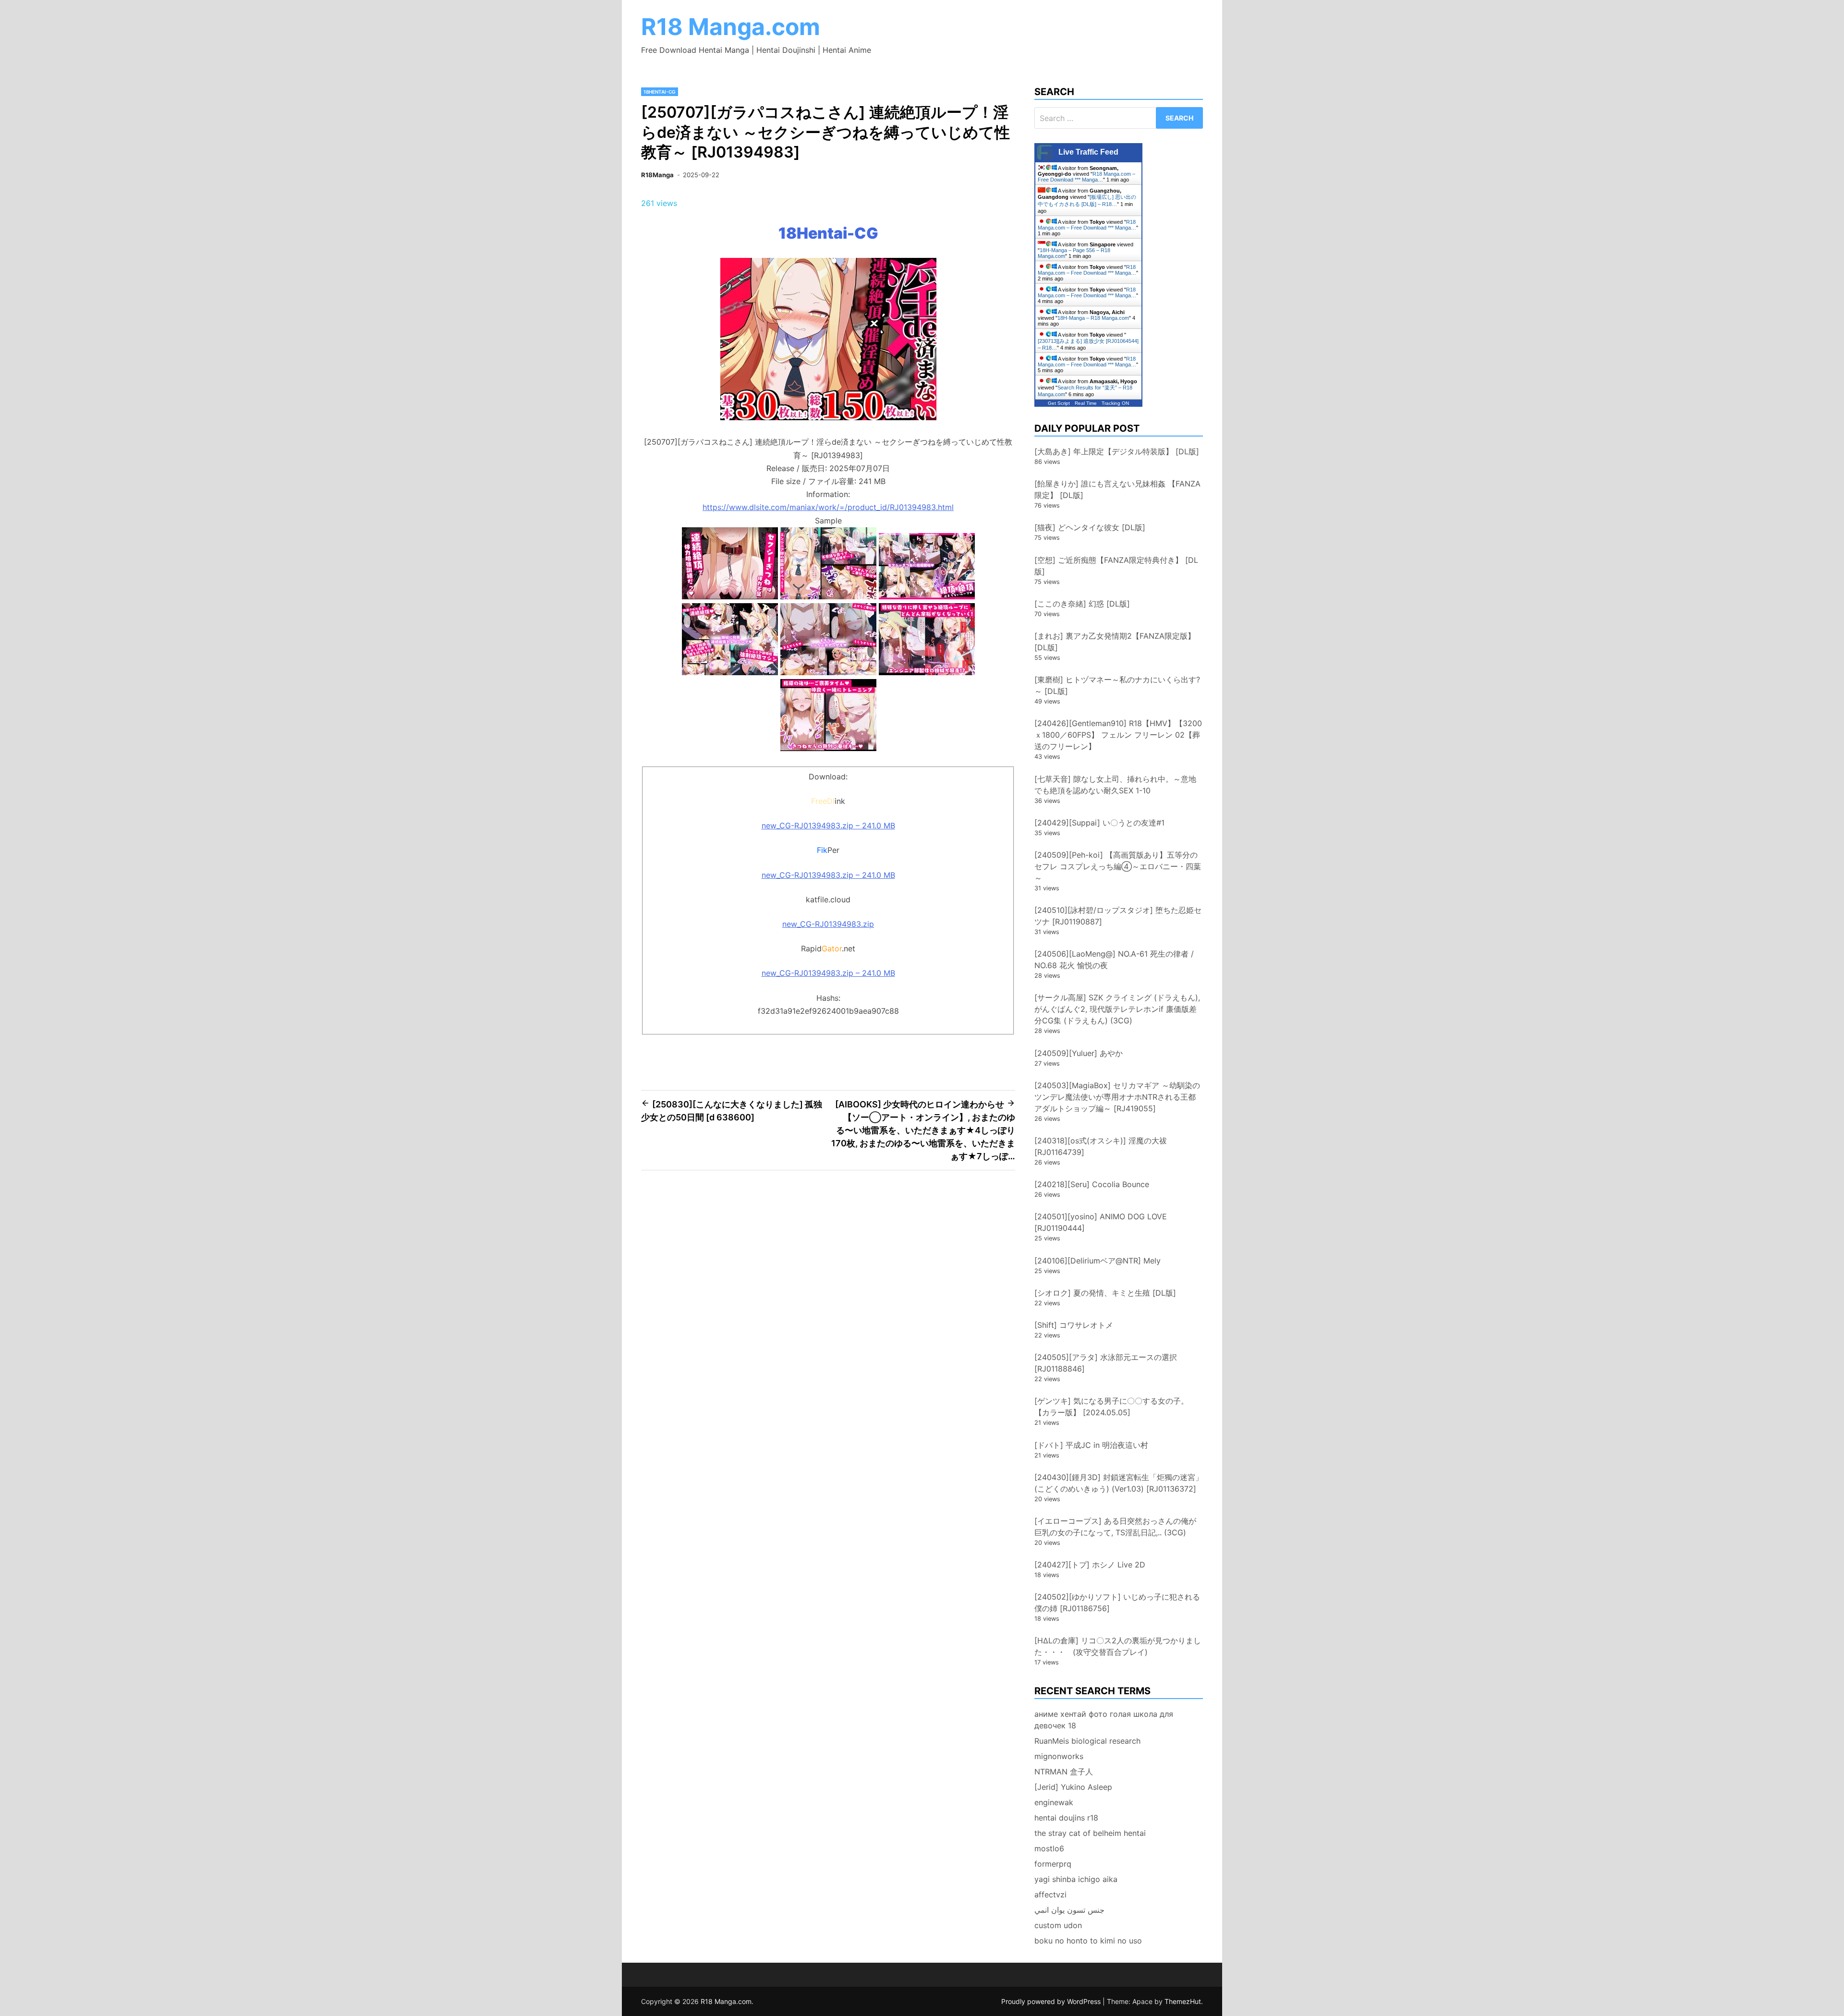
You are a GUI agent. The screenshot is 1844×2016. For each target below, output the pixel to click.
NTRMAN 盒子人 (1064, 1772)
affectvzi (1050, 1895)
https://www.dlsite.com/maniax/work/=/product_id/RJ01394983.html (828, 507)
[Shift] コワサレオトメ (1074, 1325)
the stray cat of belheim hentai (1090, 1833)
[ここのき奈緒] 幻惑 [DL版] (1082, 604)
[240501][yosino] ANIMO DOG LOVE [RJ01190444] (1101, 1222)
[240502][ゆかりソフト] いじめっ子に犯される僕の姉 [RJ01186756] (1117, 1603)
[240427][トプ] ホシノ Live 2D (1090, 1565)
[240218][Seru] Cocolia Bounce (1092, 1184)
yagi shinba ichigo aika (1076, 1879)
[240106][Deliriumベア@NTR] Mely (1098, 1261)
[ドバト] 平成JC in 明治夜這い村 (1091, 1445)
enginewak (1054, 1802)
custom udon (1058, 1925)
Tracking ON (1115, 403)
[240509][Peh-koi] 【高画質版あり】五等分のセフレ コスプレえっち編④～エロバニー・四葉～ (1118, 866)
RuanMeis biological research (1087, 1741)
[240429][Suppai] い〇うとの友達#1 (1099, 823)
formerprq (1053, 1864)
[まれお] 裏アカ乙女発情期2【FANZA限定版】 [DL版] (1115, 642)
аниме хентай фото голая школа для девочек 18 (1104, 1720)
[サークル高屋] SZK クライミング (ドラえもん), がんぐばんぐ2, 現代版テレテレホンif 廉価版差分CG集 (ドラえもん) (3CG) (1117, 1009)
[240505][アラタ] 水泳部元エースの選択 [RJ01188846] (1106, 1363)
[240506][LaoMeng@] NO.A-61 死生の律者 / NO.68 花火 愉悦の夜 (1114, 959)
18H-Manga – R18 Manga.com (1093, 318)
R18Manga (657, 175)
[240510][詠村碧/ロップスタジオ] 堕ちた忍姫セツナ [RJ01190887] (1118, 916)
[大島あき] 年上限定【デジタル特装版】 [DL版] (1117, 451)
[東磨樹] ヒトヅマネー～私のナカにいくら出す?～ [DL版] (1117, 685)
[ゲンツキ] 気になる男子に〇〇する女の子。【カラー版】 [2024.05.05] (1111, 1407)
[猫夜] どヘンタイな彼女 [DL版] (1090, 527)
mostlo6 (1049, 1848)
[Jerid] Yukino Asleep (1073, 1787)
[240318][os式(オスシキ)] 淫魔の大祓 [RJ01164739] (1101, 1146)
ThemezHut (1183, 2001)
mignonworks (1059, 1756)
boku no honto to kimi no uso (1088, 1941)
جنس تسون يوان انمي (1069, 1910)
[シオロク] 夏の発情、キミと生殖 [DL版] (1105, 1293)
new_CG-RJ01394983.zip (828, 924)
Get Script (1059, 403)
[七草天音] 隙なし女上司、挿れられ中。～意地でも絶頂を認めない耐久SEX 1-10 (1115, 785)
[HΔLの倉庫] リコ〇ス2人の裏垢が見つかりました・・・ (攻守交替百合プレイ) (1118, 1646)
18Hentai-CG (660, 92)
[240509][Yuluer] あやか (1079, 1053)
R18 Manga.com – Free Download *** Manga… (1086, 177)
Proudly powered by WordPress (1052, 2001)
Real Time (1086, 403)
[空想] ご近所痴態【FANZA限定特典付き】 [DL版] (1116, 566)
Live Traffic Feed (1088, 152)
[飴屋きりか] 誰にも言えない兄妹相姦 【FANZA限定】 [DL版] (1117, 489)
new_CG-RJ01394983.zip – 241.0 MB (828, 826)
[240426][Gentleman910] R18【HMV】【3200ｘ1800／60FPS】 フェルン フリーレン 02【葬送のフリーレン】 (1118, 735)
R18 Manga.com (731, 27)
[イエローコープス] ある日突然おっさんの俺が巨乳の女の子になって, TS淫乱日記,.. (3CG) (1115, 1527)
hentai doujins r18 (1066, 1818)
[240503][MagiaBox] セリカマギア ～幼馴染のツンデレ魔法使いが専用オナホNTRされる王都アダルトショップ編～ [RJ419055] (1117, 1097)
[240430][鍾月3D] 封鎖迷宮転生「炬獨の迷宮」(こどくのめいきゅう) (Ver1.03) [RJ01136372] (1119, 1483)
